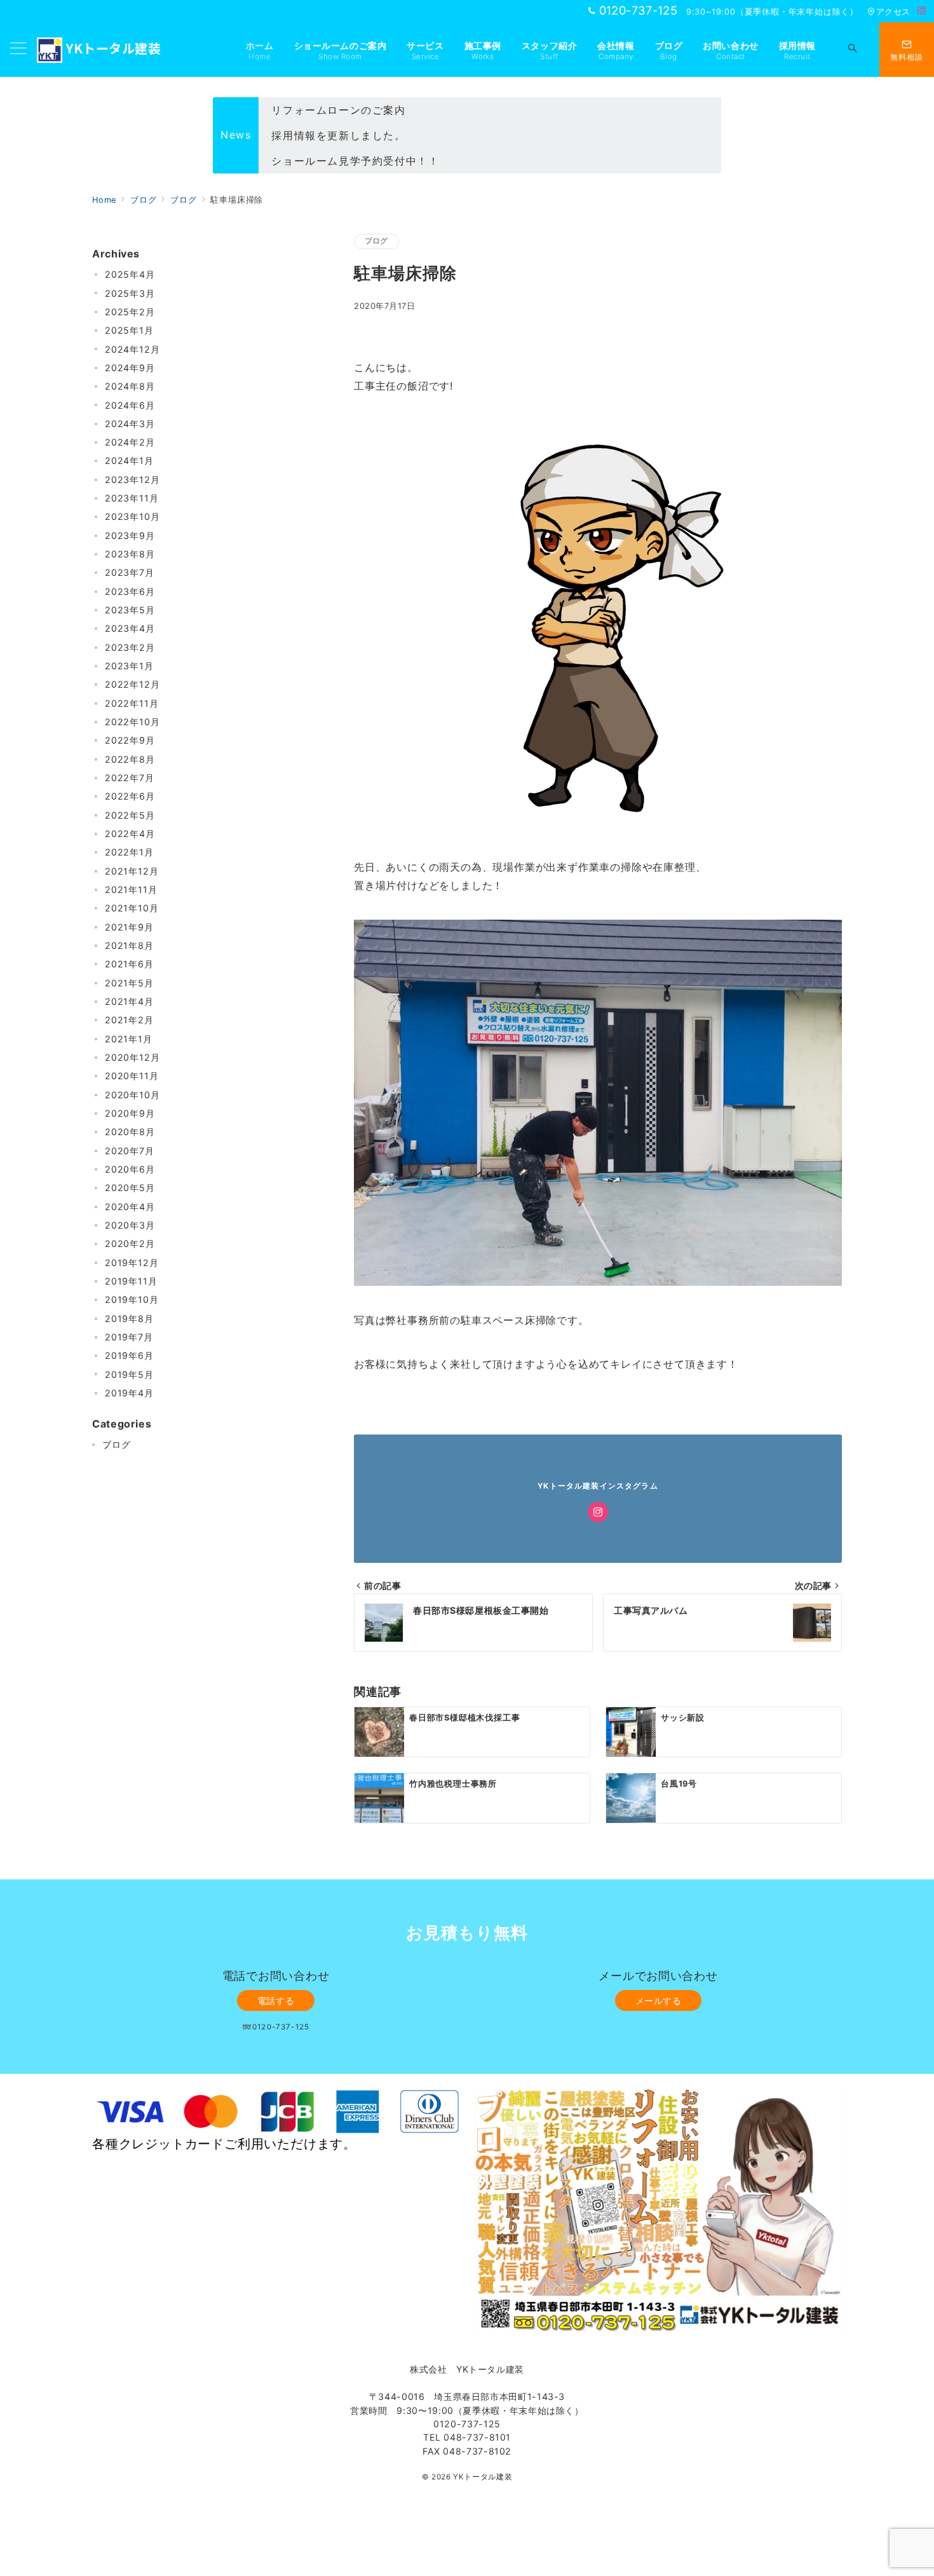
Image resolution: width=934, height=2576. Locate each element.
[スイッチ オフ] (853, 50)
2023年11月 (132, 498)
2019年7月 (129, 1337)
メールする (659, 2000)
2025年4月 (130, 274)
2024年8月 (130, 386)
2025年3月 (130, 293)
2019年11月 (131, 1281)
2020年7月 (130, 1151)
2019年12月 (132, 1263)
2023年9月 (130, 535)
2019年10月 (132, 1300)
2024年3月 (130, 424)
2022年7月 (130, 778)
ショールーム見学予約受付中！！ (355, 161)
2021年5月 (129, 983)
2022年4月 (130, 834)
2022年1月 (129, 853)
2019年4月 (129, 1393)
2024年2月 (130, 442)
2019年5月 (129, 1374)
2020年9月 (130, 1113)
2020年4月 (130, 1207)
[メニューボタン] (18, 49)
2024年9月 (130, 368)
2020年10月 (132, 1095)
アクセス (893, 12)
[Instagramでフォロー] (922, 11)
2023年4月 (130, 629)
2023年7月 (130, 573)
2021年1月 (129, 1039)
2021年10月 (132, 909)
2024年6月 (130, 405)
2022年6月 (130, 797)
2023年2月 (130, 647)
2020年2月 (130, 1244)
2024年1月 (129, 461)
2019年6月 (129, 1356)
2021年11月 (131, 889)
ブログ (376, 241)
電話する (276, 2000)
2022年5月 (130, 815)
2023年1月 (129, 666)
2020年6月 (130, 1169)
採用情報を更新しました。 (338, 135)
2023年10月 (132, 517)
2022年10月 (132, 722)
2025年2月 (130, 312)
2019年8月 (129, 1319)
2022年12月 (132, 685)
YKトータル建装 (113, 48)
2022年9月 (130, 741)
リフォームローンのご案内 (338, 110)
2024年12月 (132, 349)
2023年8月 (130, 554)
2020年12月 (132, 1057)
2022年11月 (132, 703)
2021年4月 (129, 1001)
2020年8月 (130, 1132)
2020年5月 (130, 1188)
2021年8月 (129, 945)
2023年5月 (130, 610)
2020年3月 (130, 1225)
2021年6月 (129, 964)
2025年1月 (129, 330)
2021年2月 (129, 1020)
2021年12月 (132, 871)
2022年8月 (130, 759)
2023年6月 (130, 591)
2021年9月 (129, 927)
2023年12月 (132, 480)
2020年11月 (132, 1076)
